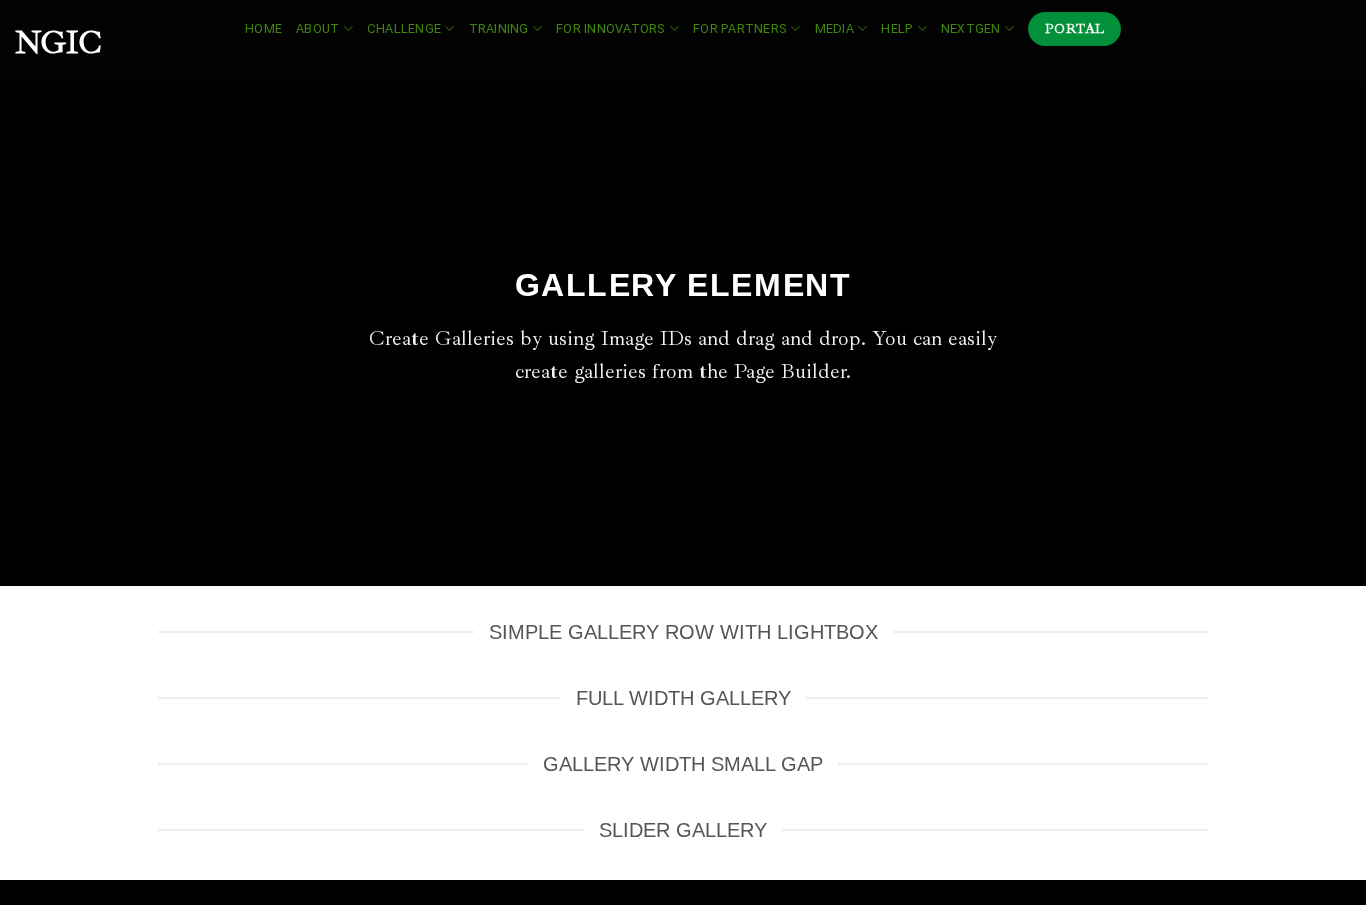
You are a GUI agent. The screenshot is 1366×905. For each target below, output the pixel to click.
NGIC (58, 43)
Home (263, 28)
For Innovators (611, 28)
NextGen (971, 28)
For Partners (740, 28)
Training (499, 28)
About (317, 28)
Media (834, 28)
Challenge (404, 28)
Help (897, 28)
